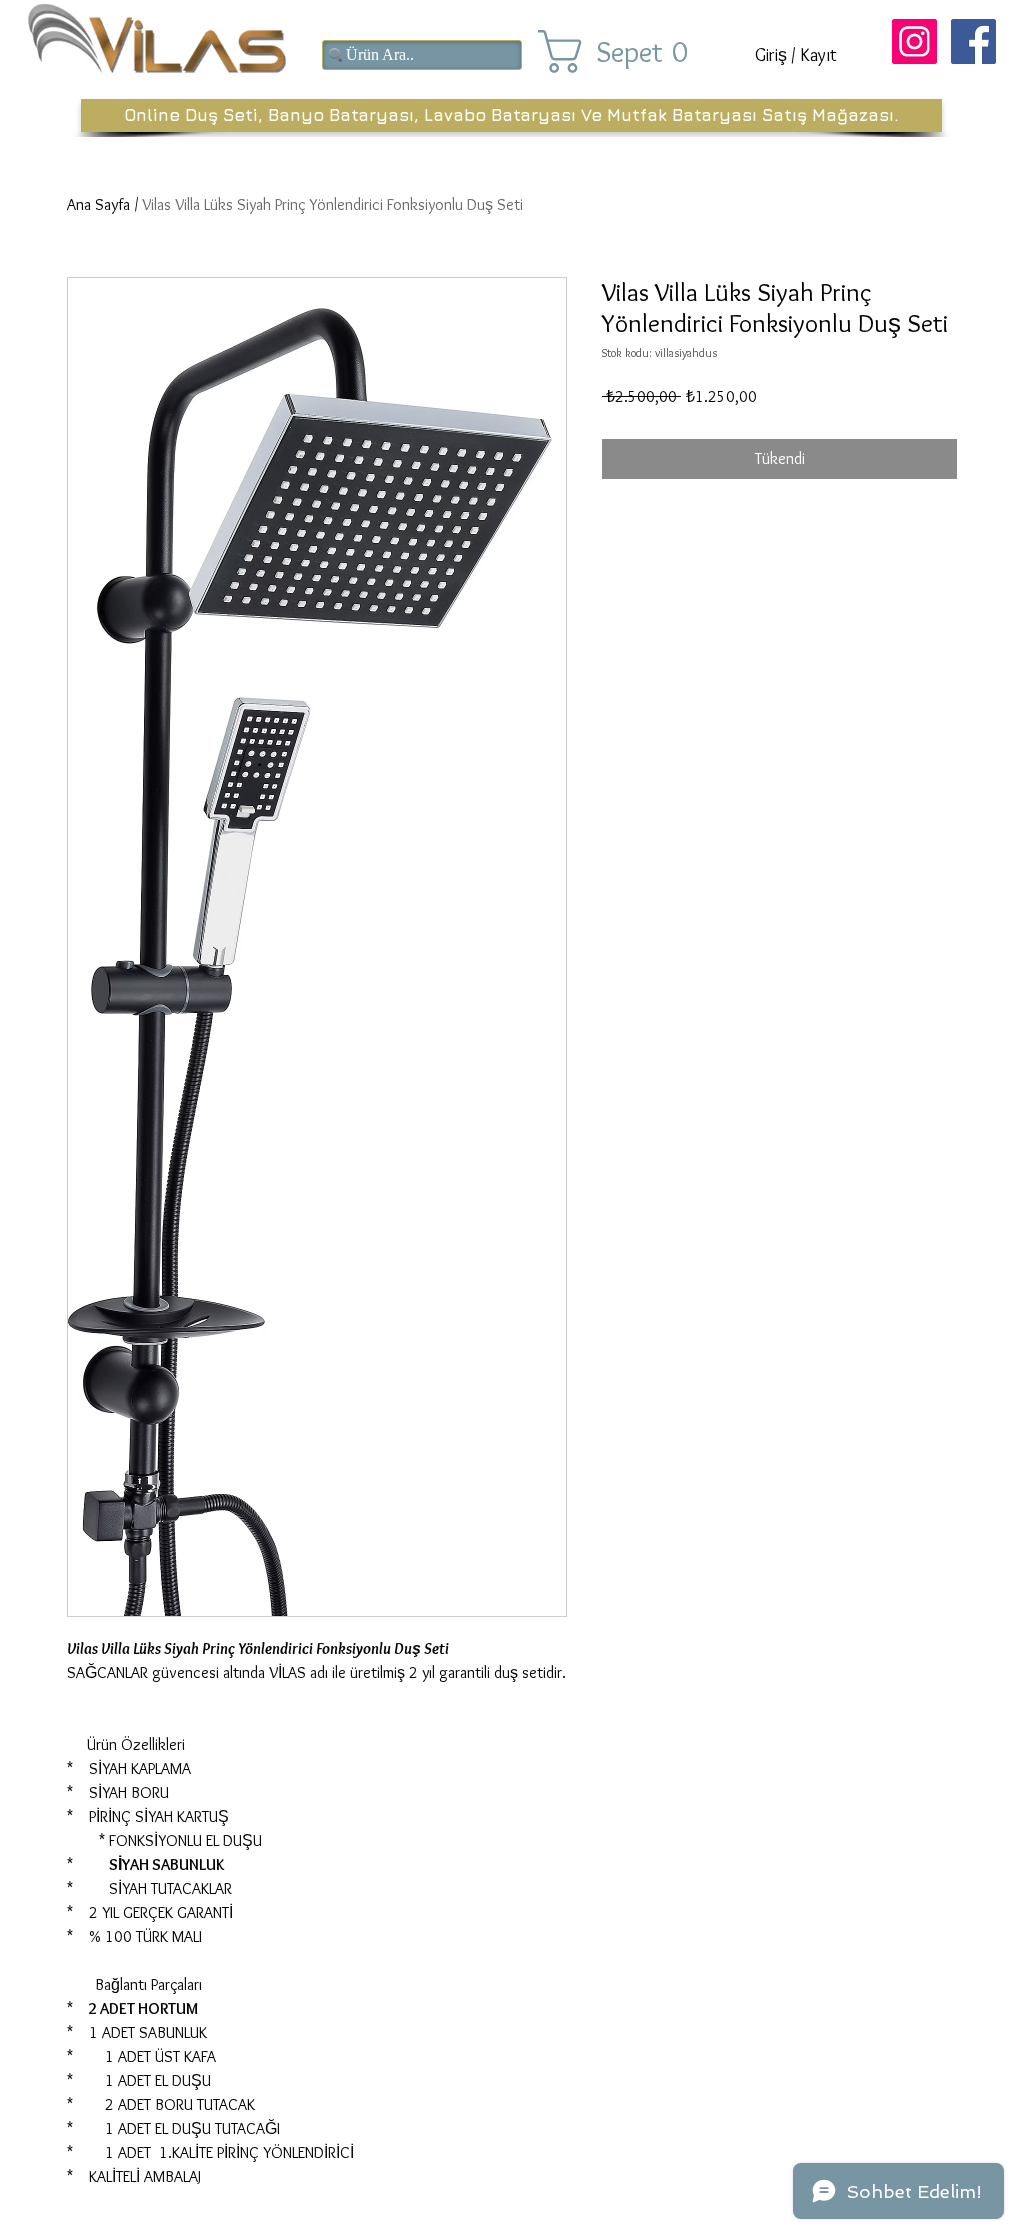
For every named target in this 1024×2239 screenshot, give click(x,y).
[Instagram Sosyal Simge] (914, 41)
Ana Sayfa (98, 204)
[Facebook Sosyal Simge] (973, 41)
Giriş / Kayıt (796, 55)
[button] (630, 51)
